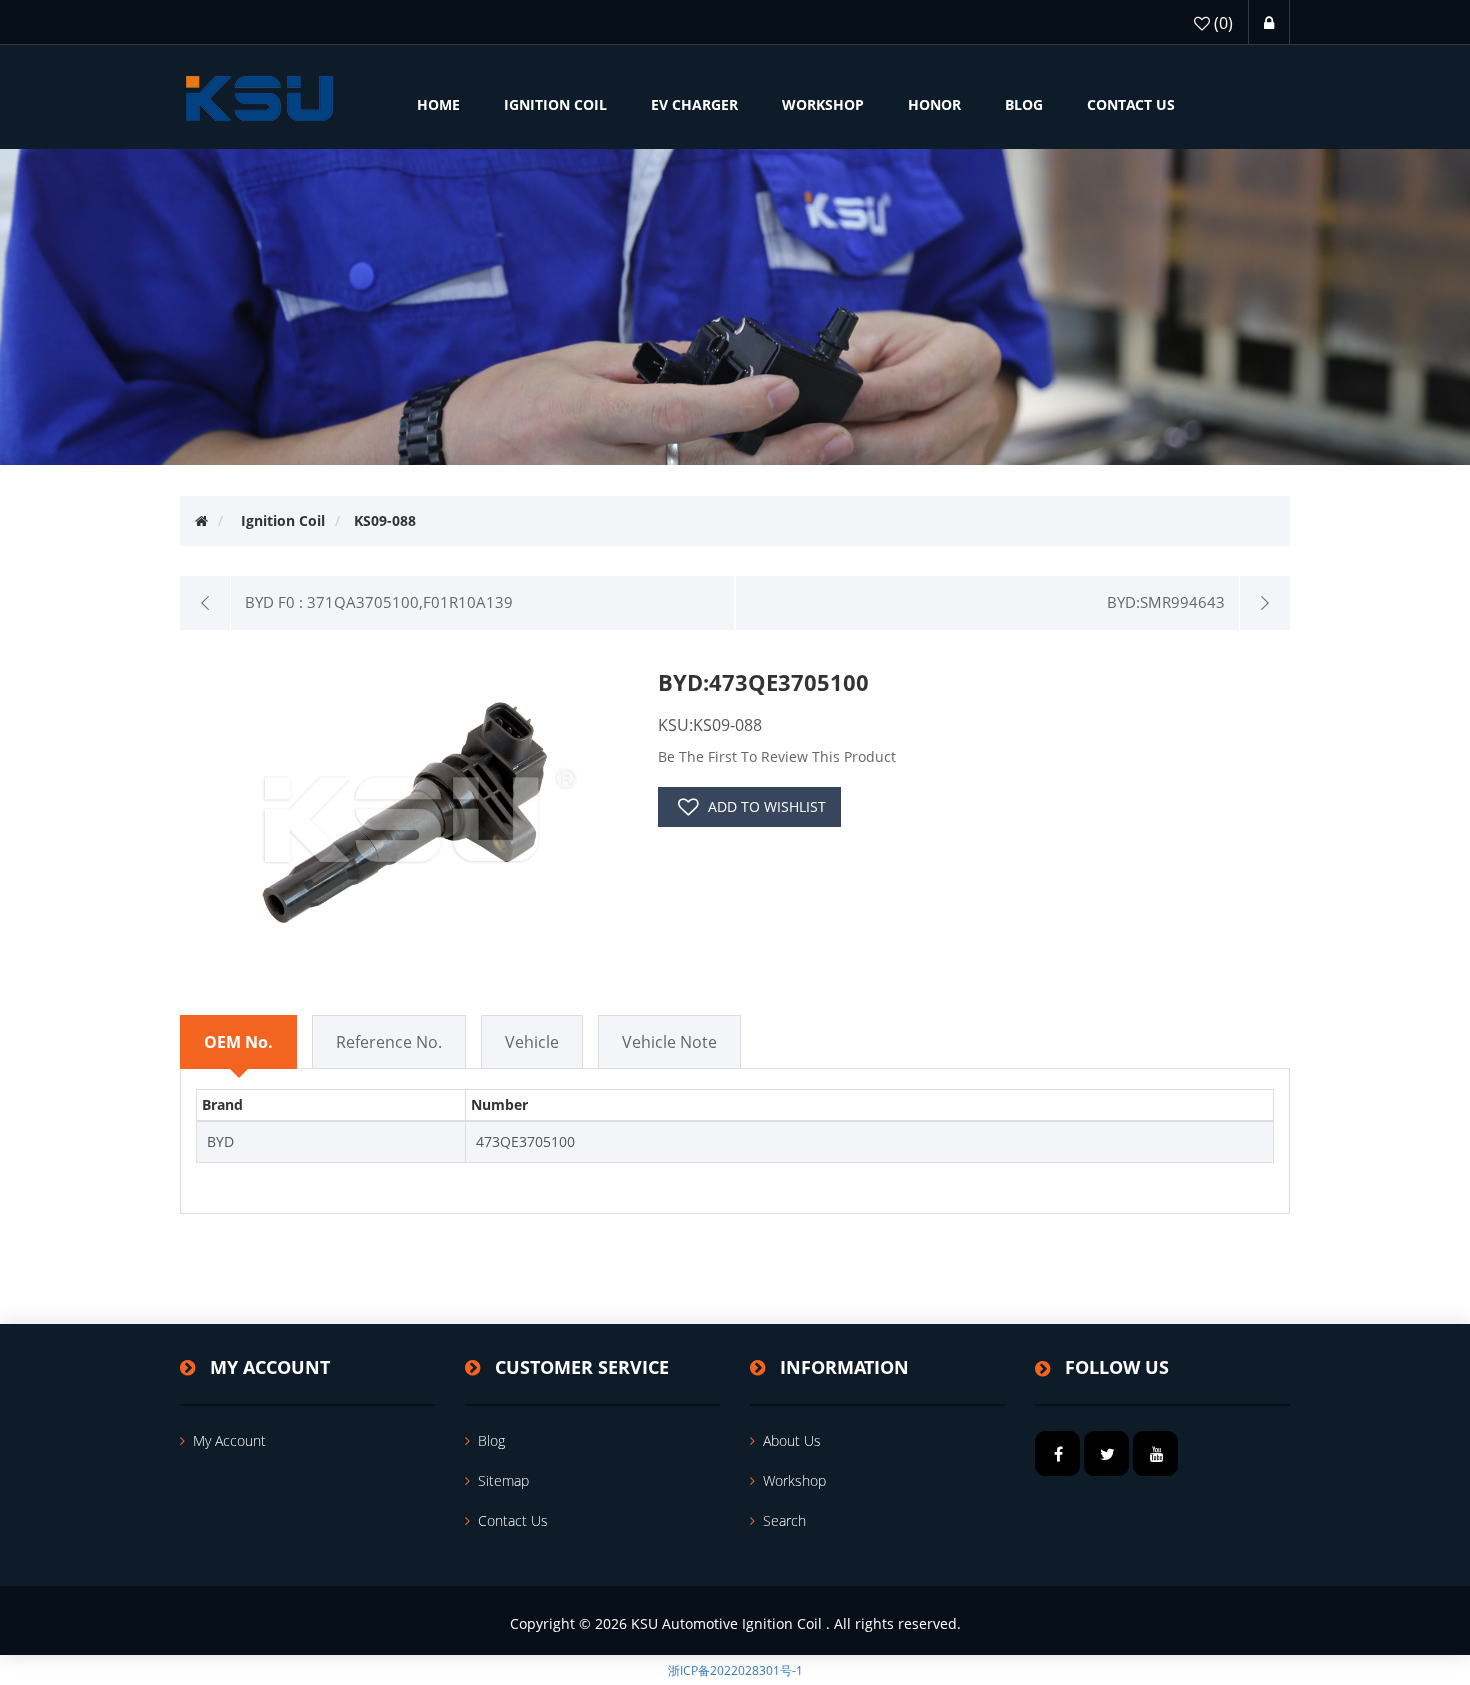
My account (229, 1440)
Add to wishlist (767, 806)
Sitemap (503, 1480)
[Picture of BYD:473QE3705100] (411, 810)
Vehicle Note (669, 1042)
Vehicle (532, 1042)
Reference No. (389, 1042)
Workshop (794, 1480)
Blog (491, 1440)
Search (784, 1520)
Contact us (513, 1520)
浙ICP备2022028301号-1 (735, 1670)
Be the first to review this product (777, 756)
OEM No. (238, 1042)
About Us (792, 1440)
